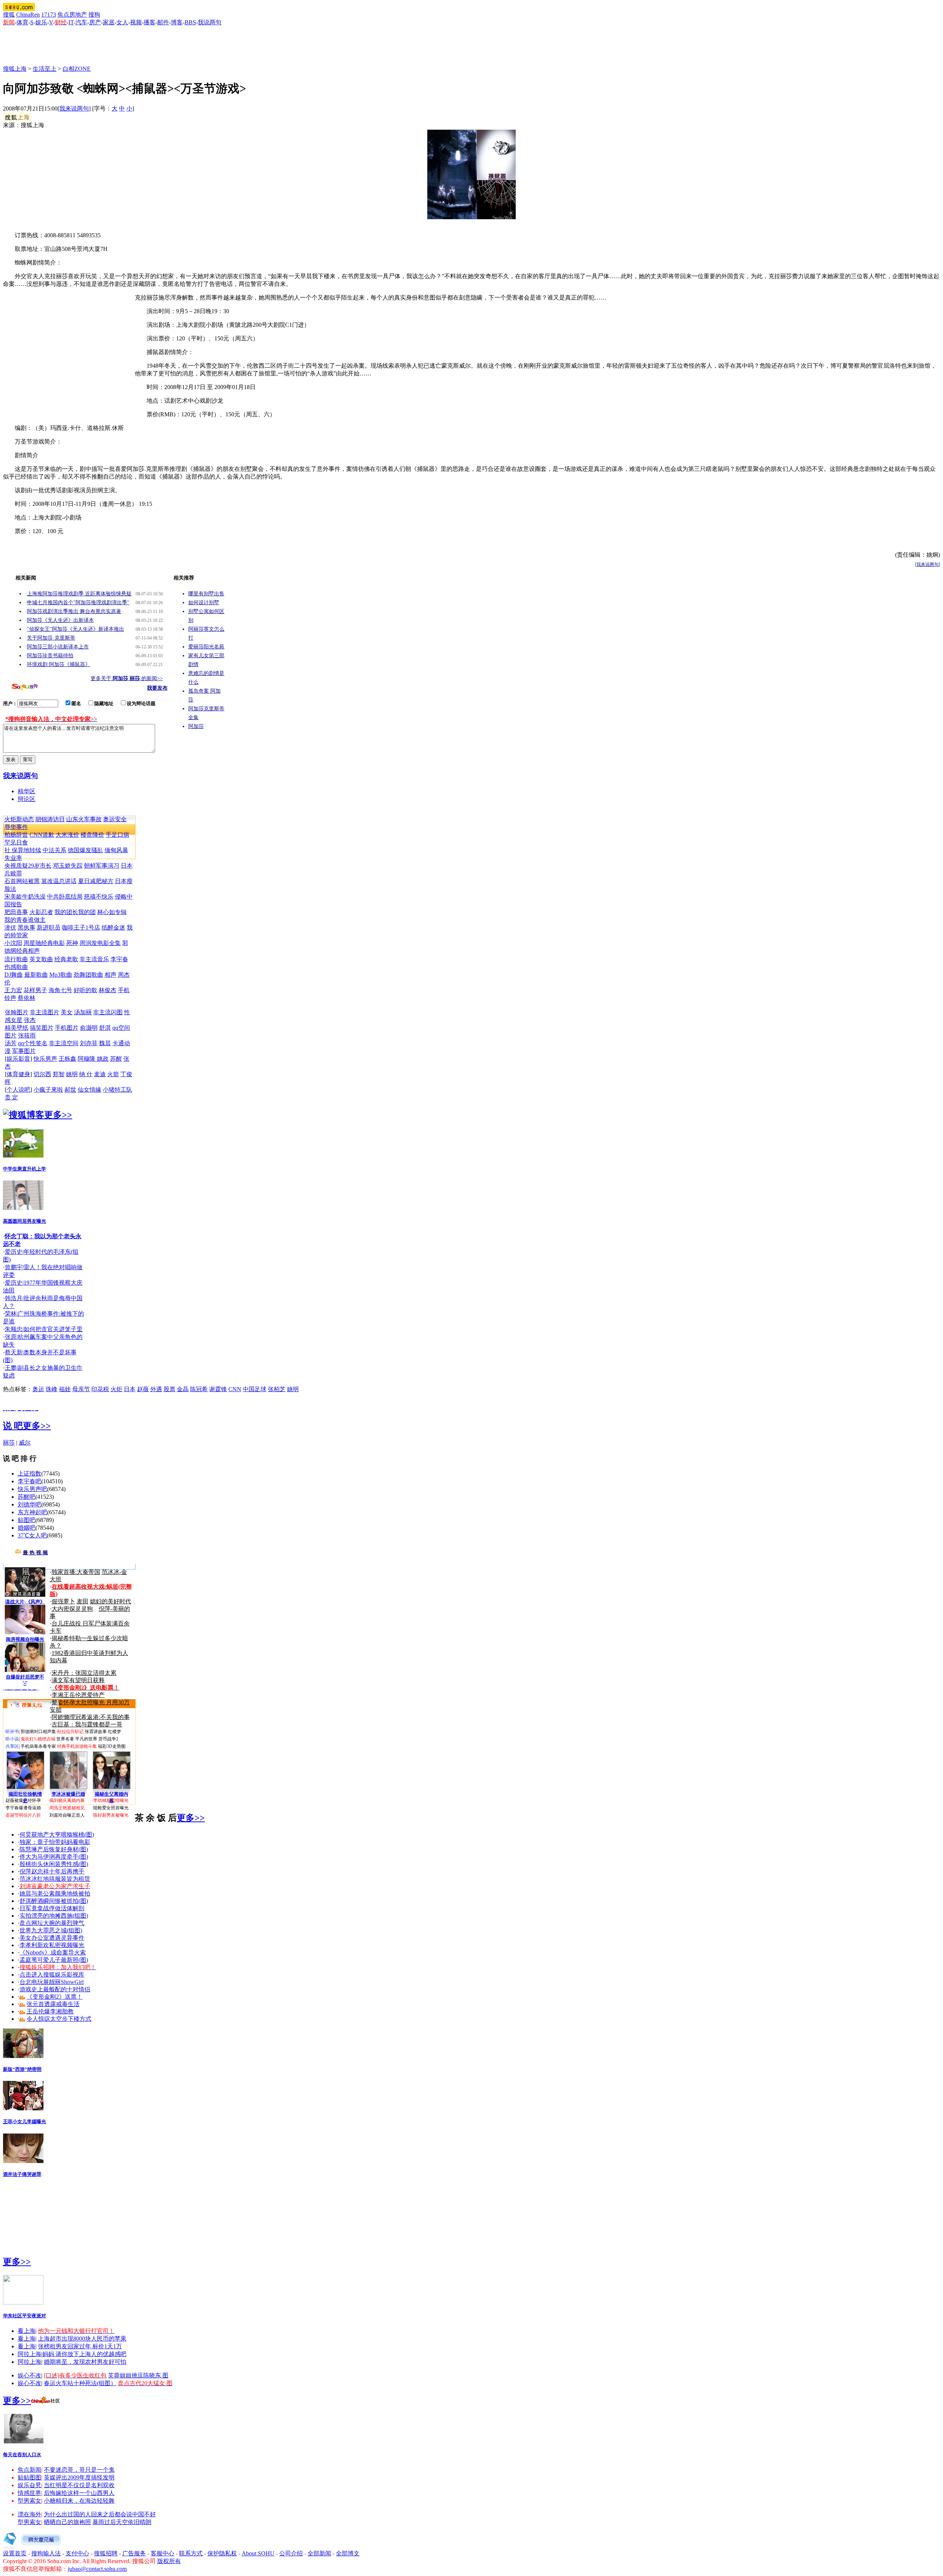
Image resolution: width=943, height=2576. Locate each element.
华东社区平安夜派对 (24, 2316)
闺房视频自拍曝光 (25, 1639)
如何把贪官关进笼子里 (53, 1329)
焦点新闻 (29, 2470)
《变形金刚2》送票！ (55, 1997)
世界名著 (65, 1739)
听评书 (12, 1732)
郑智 (59, 1074)
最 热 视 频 (35, 1553)
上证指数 (29, 1473)
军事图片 (24, 1051)
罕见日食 (16, 842)
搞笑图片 (42, 1028)
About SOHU (258, 2553)
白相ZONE (77, 69)
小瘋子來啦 (48, 1090)
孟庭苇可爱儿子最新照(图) (54, 1960)
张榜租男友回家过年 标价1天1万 (80, 2346)
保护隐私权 (222, 2553)
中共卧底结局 (65, 897)
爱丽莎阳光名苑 (206, 647)
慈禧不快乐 (99, 897)
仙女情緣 (90, 1090)
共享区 (12, 1746)
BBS (190, 22)
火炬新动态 (19, 819)
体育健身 (18, 1074)
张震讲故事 (96, 1732)
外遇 (156, 1389)
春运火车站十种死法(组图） (80, 2383)
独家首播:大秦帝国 (76, 1572)
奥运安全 (115, 819)
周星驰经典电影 (44, 943)
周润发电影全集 (100, 943)
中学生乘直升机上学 (24, 1169)
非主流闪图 (108, 1012)
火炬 (116, 1389)
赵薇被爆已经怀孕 (23, 1800)
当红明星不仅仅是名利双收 (79, 2485)
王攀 (11, 1368)
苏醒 (116, 1059)
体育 (22, 22)
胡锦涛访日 (50, 819)
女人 (122, 22)
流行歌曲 (16, 959)
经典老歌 (66, 959)
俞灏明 (89, 1028)
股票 (169, 1389)
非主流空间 (64, 1043)
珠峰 (52, 1389)
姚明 (72, 1074)
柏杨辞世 (16, 835)
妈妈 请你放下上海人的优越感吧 (84, 2354)
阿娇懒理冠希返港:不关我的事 (91, 1717)
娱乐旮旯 (29, 2485)
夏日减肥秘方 (96, 881)
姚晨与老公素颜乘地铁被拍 (55, 1893)
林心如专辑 (112, 912)
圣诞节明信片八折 (23, 1815)
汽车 (81, 22)
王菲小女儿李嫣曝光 (24, 2122)
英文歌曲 (41, 959)
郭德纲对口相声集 (38, 1732)
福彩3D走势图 (112, 1746)
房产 (95, 22)
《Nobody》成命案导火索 (53, 1952)
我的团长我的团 (75, 912)
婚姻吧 (27, 1528)
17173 (49, 15)
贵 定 (11, 1097)
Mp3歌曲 (61, 975)
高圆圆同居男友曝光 (24, 1221)
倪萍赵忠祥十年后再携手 (52, 1871)
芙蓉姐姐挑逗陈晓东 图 (138, 2375)
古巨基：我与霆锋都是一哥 (87, 1724)
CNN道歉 (42, 835)
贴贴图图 (29, 2477)
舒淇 (105, 1028)
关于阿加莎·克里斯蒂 (51, 638)
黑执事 (27, 927)
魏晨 (105, 1043)
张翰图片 (17, 1012)
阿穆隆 (87, 1059)
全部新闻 (319, 2553)
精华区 (27, 791)
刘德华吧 (29, 1504)
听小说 (12, 1739)
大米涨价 (67, 835)
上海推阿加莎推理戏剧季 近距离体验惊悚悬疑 (79, 594)
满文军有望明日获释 (78, 1680)
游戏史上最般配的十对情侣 (55, 1989)
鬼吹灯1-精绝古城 (38, 1739)
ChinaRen (28, 15)
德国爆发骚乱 (85, 850)
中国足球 (255, 1389)
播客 (150, 22)
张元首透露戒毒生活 (53, 2004)
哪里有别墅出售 (206, 594)
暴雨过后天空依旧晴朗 (122, 2522)
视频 (136, 22)
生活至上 (45, 69)
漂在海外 (29, 2514)
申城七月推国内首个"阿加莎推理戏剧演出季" (78, 603)
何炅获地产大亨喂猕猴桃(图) (57, 1835)
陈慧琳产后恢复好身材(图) (54, 1849)
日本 (130, 1389)
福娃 (65, 1389)
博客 (177, 22)
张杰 (30, 1020)
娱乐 (41, 22)
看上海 (27, 2331)
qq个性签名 (33, 1043)
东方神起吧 (32, 1512)
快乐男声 (45, 1059)
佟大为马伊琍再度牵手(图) (54, 1857)
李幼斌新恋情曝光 (111, 1800)
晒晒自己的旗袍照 (67, 2522)
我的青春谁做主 (25, 920)
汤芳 (11, 1043)
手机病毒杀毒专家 (38, 1746)
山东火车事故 (84, 819)
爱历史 (14, 1252)
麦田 (83, 1601)
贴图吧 (27, 1520)
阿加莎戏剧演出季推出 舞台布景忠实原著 (74, 611)
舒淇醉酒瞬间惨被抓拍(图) (54, 1901)
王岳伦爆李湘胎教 (50, 2011)
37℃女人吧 (32, 1535)
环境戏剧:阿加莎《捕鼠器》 (59, 664)
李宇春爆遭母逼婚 (23, 1808)
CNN (235, 1389)
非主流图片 (45, 1012)
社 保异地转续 (23, 850)
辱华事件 (16, 827)
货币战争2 (108, 1739)
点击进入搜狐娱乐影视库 (52, 1975)
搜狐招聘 (106, 2553)
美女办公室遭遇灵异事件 (52, 1938)
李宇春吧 (29, 1481)
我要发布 (157, 688)
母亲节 (81, 1389)
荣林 (11, 1314)
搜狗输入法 (46, 2553)
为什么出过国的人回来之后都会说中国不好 (100, 2514)
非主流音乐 (94, 959)
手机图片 (67, 1028)
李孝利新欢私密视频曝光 (52, 1945)
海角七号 (60, 990)
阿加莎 (196, 726)
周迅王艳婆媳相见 (67, 1808)
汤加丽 (83, 1012)
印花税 (100, 1389)
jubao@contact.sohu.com (97, 2569)
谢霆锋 (218, 1389)
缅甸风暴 (116, 850)
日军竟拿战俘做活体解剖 (52, 1908)
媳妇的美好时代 (111, 1601)
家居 (109, 22)
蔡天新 (14, 1352)
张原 (11, 1337)
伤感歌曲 (16, 967)
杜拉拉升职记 (70, 1732)
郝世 (70, 1090)
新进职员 (49, 927)
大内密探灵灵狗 (72, 1609)
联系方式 (191, 2553)
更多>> (58, 1115)
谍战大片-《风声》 (25, 1602)
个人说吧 (18, 1090)
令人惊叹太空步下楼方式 (59, 2019)
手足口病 (118, 835)
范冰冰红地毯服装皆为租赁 (55, 1879)
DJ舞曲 (14, 975)
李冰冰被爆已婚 (68, 1794)
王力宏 (13, 990)
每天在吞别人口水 (22, 2455)
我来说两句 (74, 108)
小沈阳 (13, 943)
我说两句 (210, 22)
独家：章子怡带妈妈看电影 (55, 1842)
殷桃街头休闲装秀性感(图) (54, 1864)
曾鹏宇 (14, 1267)
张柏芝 (277, 1389)
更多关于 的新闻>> (127, 678)
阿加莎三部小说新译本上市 (58, 647)
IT (71, 22)
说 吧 (13, 1426)
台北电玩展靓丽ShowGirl (52, 1982)
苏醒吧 (27, 1497)
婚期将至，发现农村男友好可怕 (85, 2362)
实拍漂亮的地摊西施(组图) (54, 1916)
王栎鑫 (67, 1059)
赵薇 (143, 1389)
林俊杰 (108, 990)
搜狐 (9, 15)
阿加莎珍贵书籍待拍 (50, 656)
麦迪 (100, 1074)
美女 (67, 1012)
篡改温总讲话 (59, 881)
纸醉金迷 (113, 927)
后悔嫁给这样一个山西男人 (79, 2493)
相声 (111, 975)
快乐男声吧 (32, 1489)
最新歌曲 (36, 975)
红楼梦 (115, 1732)
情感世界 (29, 2493)
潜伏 (10, 927)
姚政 (103, 1059)
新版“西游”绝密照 (22, 2069)
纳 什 (86, 1074)
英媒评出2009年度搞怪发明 (79, 2477)
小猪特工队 (118, 1090)
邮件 (163, 22)
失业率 (13, 858)
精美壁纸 (17, 1028)
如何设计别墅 (204, 603)
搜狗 (94, 15)
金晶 (183, 1389)
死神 (72, 943)
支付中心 (77, 2553)
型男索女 (29, 2501)
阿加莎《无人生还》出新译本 (60, 620)
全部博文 (348, 2553)
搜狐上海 (15, 69)
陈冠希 (199, 1389)
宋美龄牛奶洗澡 (25, 897)
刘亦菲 (89, 1043)
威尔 (25, 1443)
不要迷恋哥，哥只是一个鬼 (79, 2470)
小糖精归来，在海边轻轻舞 (79, 2501)
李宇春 (119, 959)
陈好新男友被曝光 (111, 1815)
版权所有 (169, 2561)
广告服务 (134, 2553)
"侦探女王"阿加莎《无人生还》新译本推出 (76, 629)
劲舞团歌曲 (88, 975)
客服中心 (162, 2553)
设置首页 (15, 2553)
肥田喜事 (16, 912)
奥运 (38, 1389)
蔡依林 (27, 998)
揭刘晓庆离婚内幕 (67, 1800)
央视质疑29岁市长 (28, 866)
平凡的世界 (86, 1739)
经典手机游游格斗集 (77, 1746)
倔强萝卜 (63, 1601)
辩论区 (27, 799)
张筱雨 (27, 1035)
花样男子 (35, 990)
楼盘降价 (92, 835)
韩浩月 (14, 1298)
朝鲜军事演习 (102, 866)
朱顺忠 (14, 1329)
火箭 (113, 1074)
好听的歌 (85, 990)
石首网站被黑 (22, 881)
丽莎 (9, 1443)
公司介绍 (291, 2553)
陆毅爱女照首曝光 (111, 1808)
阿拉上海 (29, 2354)
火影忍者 (41, 912)
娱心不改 (29, 2375)
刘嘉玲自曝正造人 (67, 1815)
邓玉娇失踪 (68, 866)
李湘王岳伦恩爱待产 (78, 1695)
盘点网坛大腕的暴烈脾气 (52, 1923)
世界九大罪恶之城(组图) (51, 1930)
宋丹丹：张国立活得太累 (84, 1673)
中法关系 (55, 850)
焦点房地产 (72, 15)
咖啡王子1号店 (81, 927)
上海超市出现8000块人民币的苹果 (82, 2339)
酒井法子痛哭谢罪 (22, 2174)
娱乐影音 (18, 1059)
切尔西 (42, 1074)
